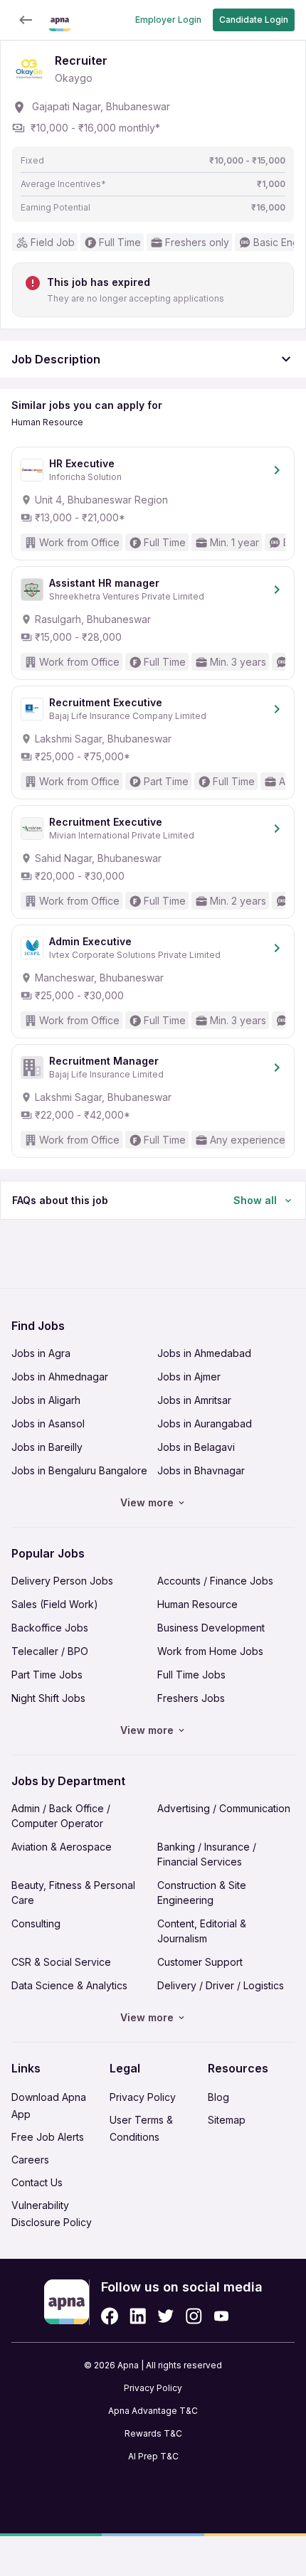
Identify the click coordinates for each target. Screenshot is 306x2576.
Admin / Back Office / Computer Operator (61, 1816)
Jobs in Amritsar (194, 1400)
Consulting (36, 1923)
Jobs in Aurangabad (205, 1423)
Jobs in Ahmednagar (60, 1377)
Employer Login (168, 20)
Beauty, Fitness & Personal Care (73, 1893)
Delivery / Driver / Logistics (221, 1985)
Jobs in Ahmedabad (204, 1353)
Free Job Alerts (48, 2137)
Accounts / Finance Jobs (215, 1581)
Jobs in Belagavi (196, 1447)
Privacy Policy (143, 2097)
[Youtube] (221, 2316)
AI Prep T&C (153, 2456)
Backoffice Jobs (50, 1628)
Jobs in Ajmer (189, 1377)
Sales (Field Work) (55, 1604)
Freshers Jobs (191, 1698)
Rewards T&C (153, 2433)
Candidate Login (254, 20)
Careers (30, 2160)
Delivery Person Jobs (62, 1581)
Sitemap (227, 2120)
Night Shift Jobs (48, 1698)
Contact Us (37, 2182)
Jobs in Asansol (48, 1423)
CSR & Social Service (61, 1962)
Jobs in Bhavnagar (201, 1470)
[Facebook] (110, 2316)
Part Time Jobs (47, 1675)
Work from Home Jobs (210, 1651)
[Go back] (26, 20)
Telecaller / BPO (50, 1651)
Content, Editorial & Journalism (202, 1931)
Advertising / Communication (224, 1808)
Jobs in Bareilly (47, 1447)
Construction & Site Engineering (202, 1893)
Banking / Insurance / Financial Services (207, 1854)
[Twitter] (166, 2316)
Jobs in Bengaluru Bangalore (79, 1470)
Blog (218, 2097)
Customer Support (200, 1962)
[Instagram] (194, 2316)
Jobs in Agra (41, 1353)
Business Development (211, 1628)
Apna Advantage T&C (153, 2411)
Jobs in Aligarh (46, 1400)
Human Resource (197, 1604)
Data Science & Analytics (69, 1985)
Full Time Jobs (191, 1675)
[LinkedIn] (138, 2316)
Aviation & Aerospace (62, 1847)
